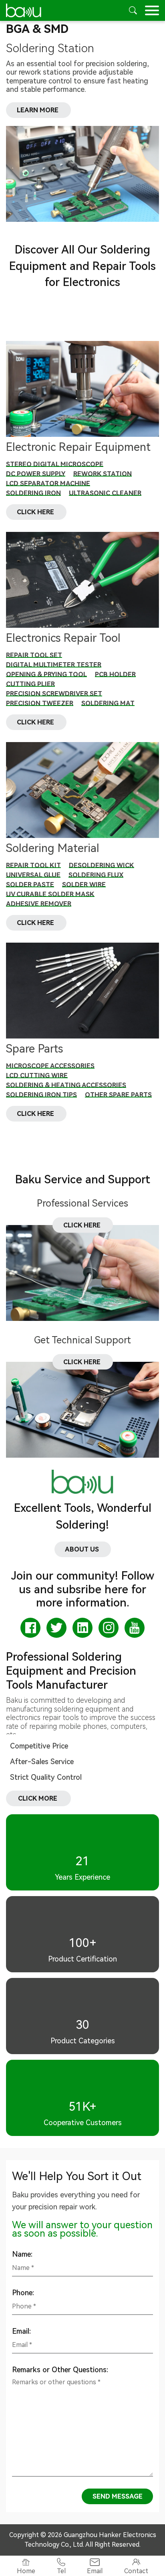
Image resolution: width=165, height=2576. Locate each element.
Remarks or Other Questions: (60, 2370)
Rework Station (103, 474)
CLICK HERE (36, 512)
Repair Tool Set (34, 655)
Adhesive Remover (39, 904)
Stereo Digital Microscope (55, 464)
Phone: (23, 2293)
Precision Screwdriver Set (54, 694)
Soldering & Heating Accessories (66, 1085)
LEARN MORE (38, 110)
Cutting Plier (30, 684)
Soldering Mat (108, 703)
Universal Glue (33, 875)
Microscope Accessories (50, 1066)
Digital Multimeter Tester (54, 665)
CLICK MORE (38, 1798)
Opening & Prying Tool (46, 674)
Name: (22, 2254)
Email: (21, 2331)
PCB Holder (115, 674)
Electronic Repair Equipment (78, 447)
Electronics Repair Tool (63, 638)
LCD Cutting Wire (37, 1076)
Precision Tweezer (40, 703)
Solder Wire (84, 885)
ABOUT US (83, 1549)
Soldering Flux (96, 875)
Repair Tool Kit (33, 865)
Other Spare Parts (118, 1095)
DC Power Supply (36, 474)
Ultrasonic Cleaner (105, 493)
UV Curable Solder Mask (50, 894)
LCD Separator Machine (48, 484)
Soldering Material (53, 848)
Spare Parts (34, 1049)
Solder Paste (30, 885)
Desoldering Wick (102, 865)
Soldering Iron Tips (41, 1095)
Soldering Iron (33, 493)
